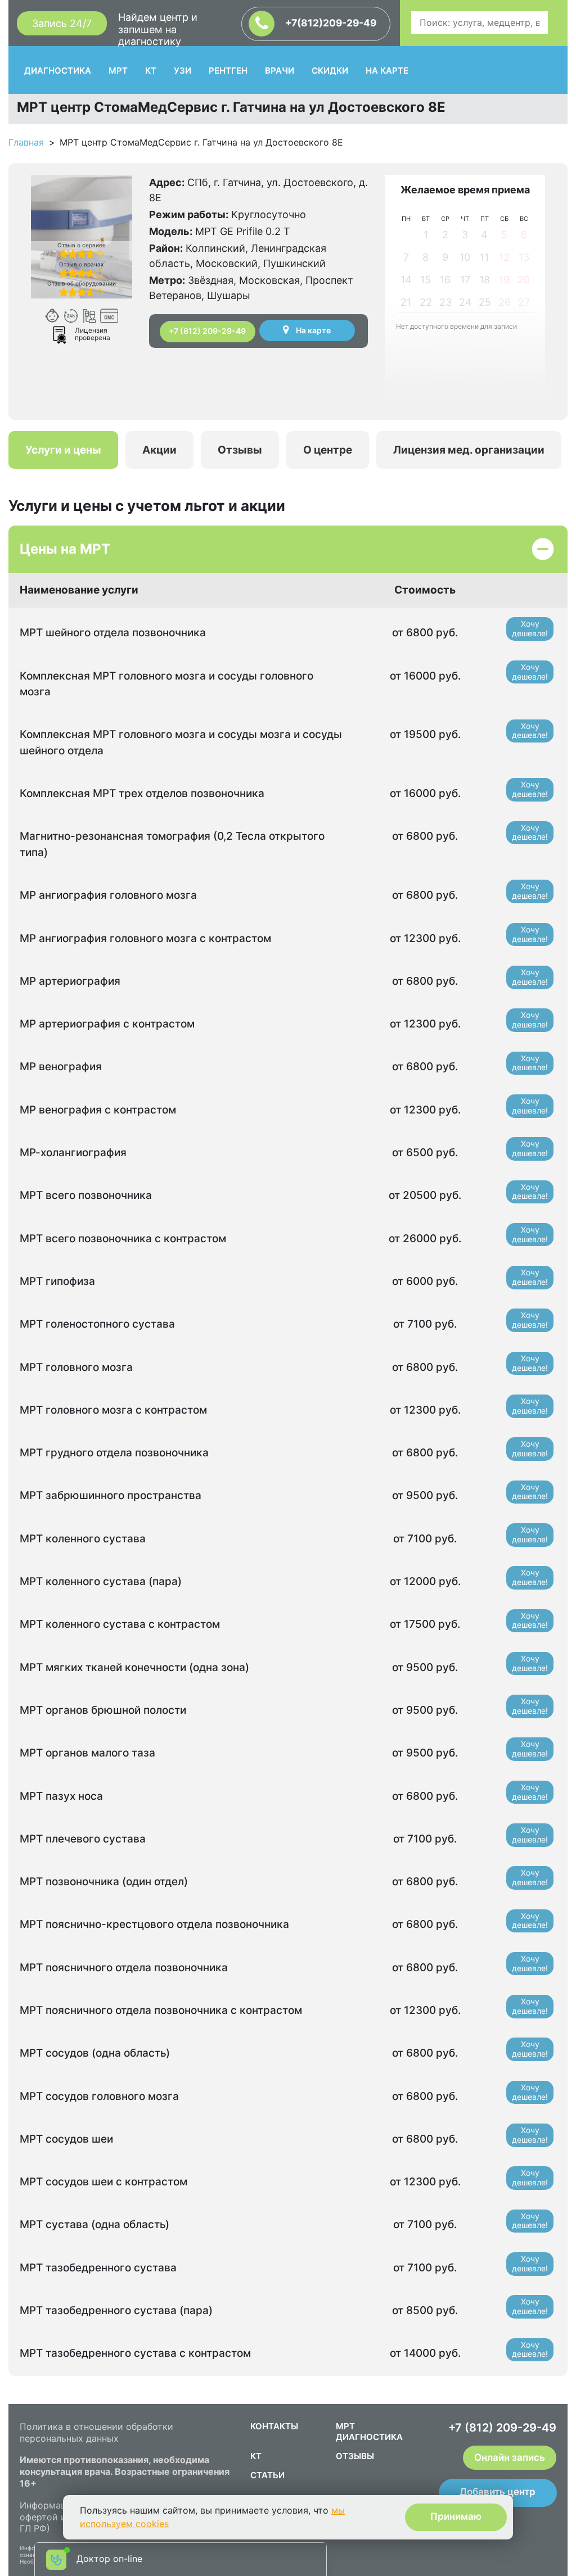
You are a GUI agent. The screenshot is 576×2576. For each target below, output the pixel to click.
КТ (151, 71)
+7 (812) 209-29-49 (207, 331)
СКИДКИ (330, 71)
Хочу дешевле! (530, 628)
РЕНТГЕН (228, 71)
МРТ (118, 71)
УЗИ (183, 71)
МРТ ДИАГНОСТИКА (369, 2432)
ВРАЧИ (280, 71)
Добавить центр (498, 2492)
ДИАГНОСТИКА (58, 71)
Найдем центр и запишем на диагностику (158, 29)
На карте (312, 330)
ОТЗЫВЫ (355, 2456)
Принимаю (456, 2516)
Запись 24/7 (62, 23)
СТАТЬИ (267, 2475)
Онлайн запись (510, 2457)
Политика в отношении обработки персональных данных (96, 2432)
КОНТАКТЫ (274, 2426)
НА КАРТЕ (387, 71)
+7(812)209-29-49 (330, 23)
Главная (26, 142)
